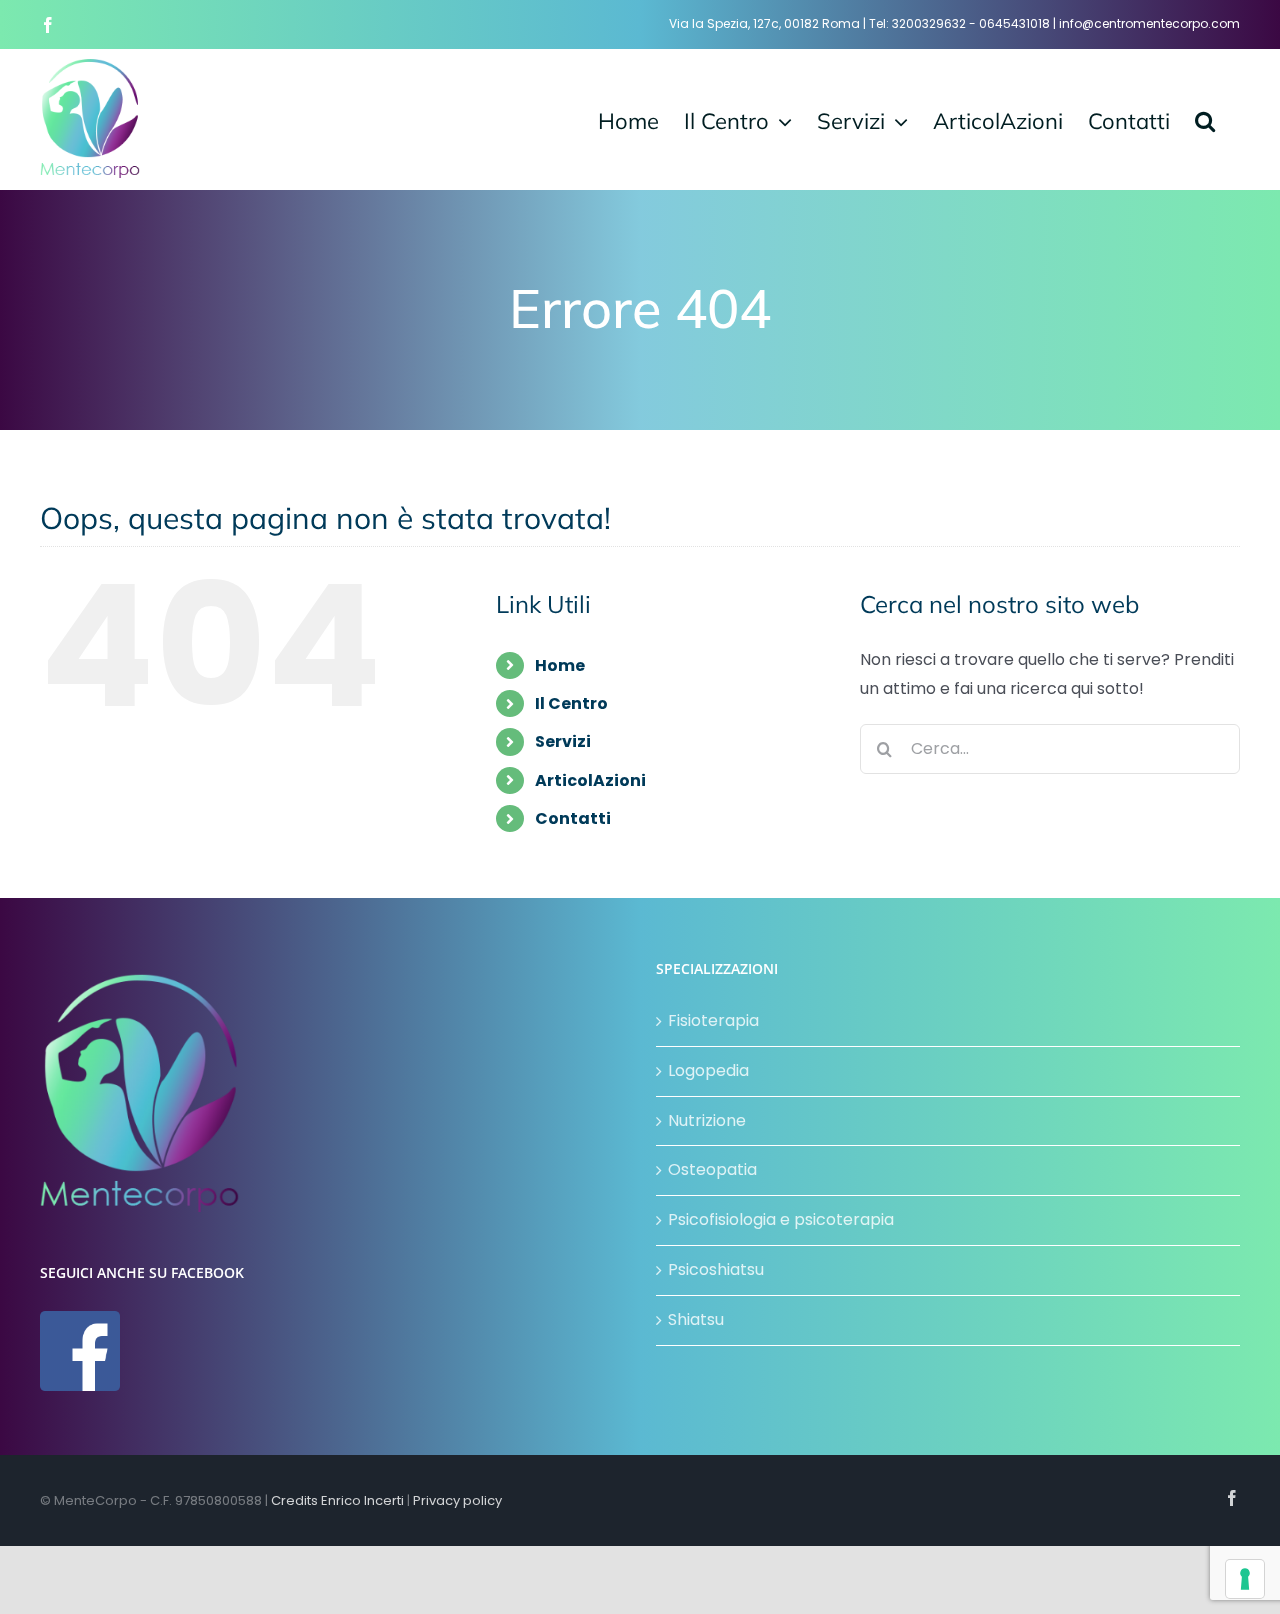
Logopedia (708, 1070)
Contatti (573, 818)
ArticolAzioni (590, 780)
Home (560, 665)
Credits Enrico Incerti (337, 1500)
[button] (1205, 119)
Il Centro (571, 703)
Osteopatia (712, 1169)
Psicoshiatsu (716, 1269)
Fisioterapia (713, 1020)
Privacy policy (457, 1500)
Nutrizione (707, 1120)
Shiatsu (696, 1319)
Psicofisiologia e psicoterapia (781, 1219)
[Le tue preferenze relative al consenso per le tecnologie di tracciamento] (1245, 1579)
